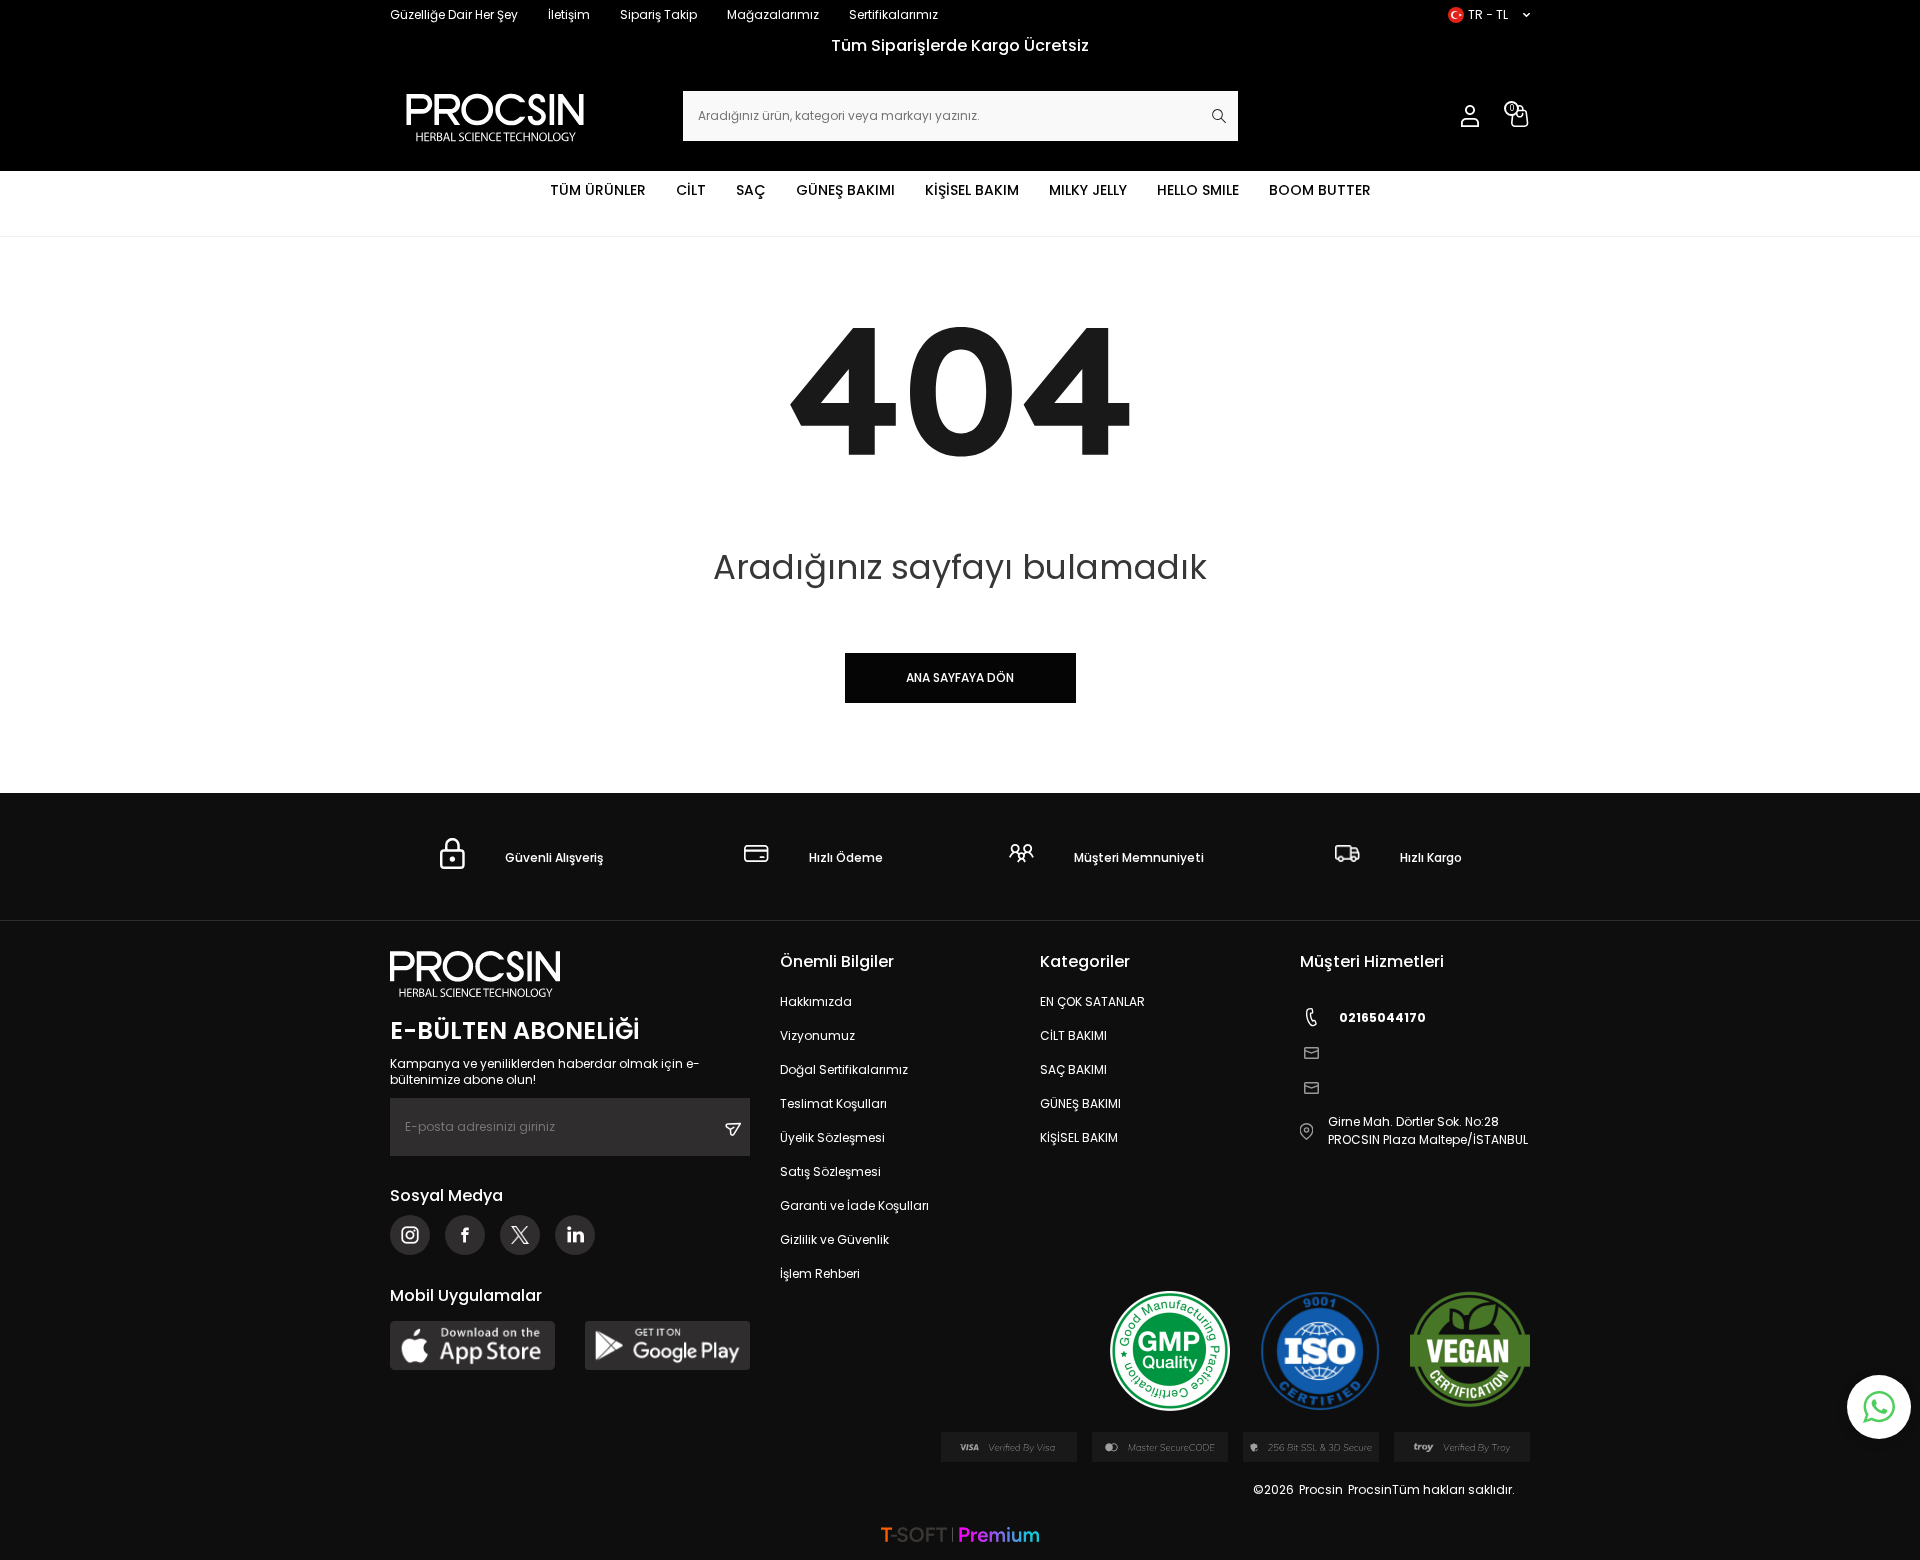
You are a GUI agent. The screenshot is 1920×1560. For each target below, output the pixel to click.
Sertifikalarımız (893, 14)
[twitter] (520, 1235)
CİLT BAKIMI (1073, 1035)
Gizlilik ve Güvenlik (834, 1239)
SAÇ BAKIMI (1073, 1069)
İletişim (569, 14)
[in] (575, 1235)
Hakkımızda (816, 1001)
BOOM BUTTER (1320, 190)
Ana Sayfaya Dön (960, 677)
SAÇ (751, 190)
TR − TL (1488, 14)
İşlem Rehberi (820, 1273)
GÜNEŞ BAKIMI (845, 190)
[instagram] (410, 1235)
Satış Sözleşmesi (830, 1171)
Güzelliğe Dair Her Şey (454, 14)
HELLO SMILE (1198, 190)
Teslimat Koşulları (833, 1103)
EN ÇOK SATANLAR (1092, 1001)
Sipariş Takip (658, 14)
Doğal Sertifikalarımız (844, 1069)
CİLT (691, 190)
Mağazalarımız (773, 14)
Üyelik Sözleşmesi (832, 1137)
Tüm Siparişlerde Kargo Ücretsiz (960, 45)
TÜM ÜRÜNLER (598, 190)
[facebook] (465, 1235)
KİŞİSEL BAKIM (972, 190)
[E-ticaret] (960, 1536)
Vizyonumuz (817, 1035)
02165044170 (1382, 1017)
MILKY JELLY (1088, 190)
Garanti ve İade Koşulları (854, 1205)
